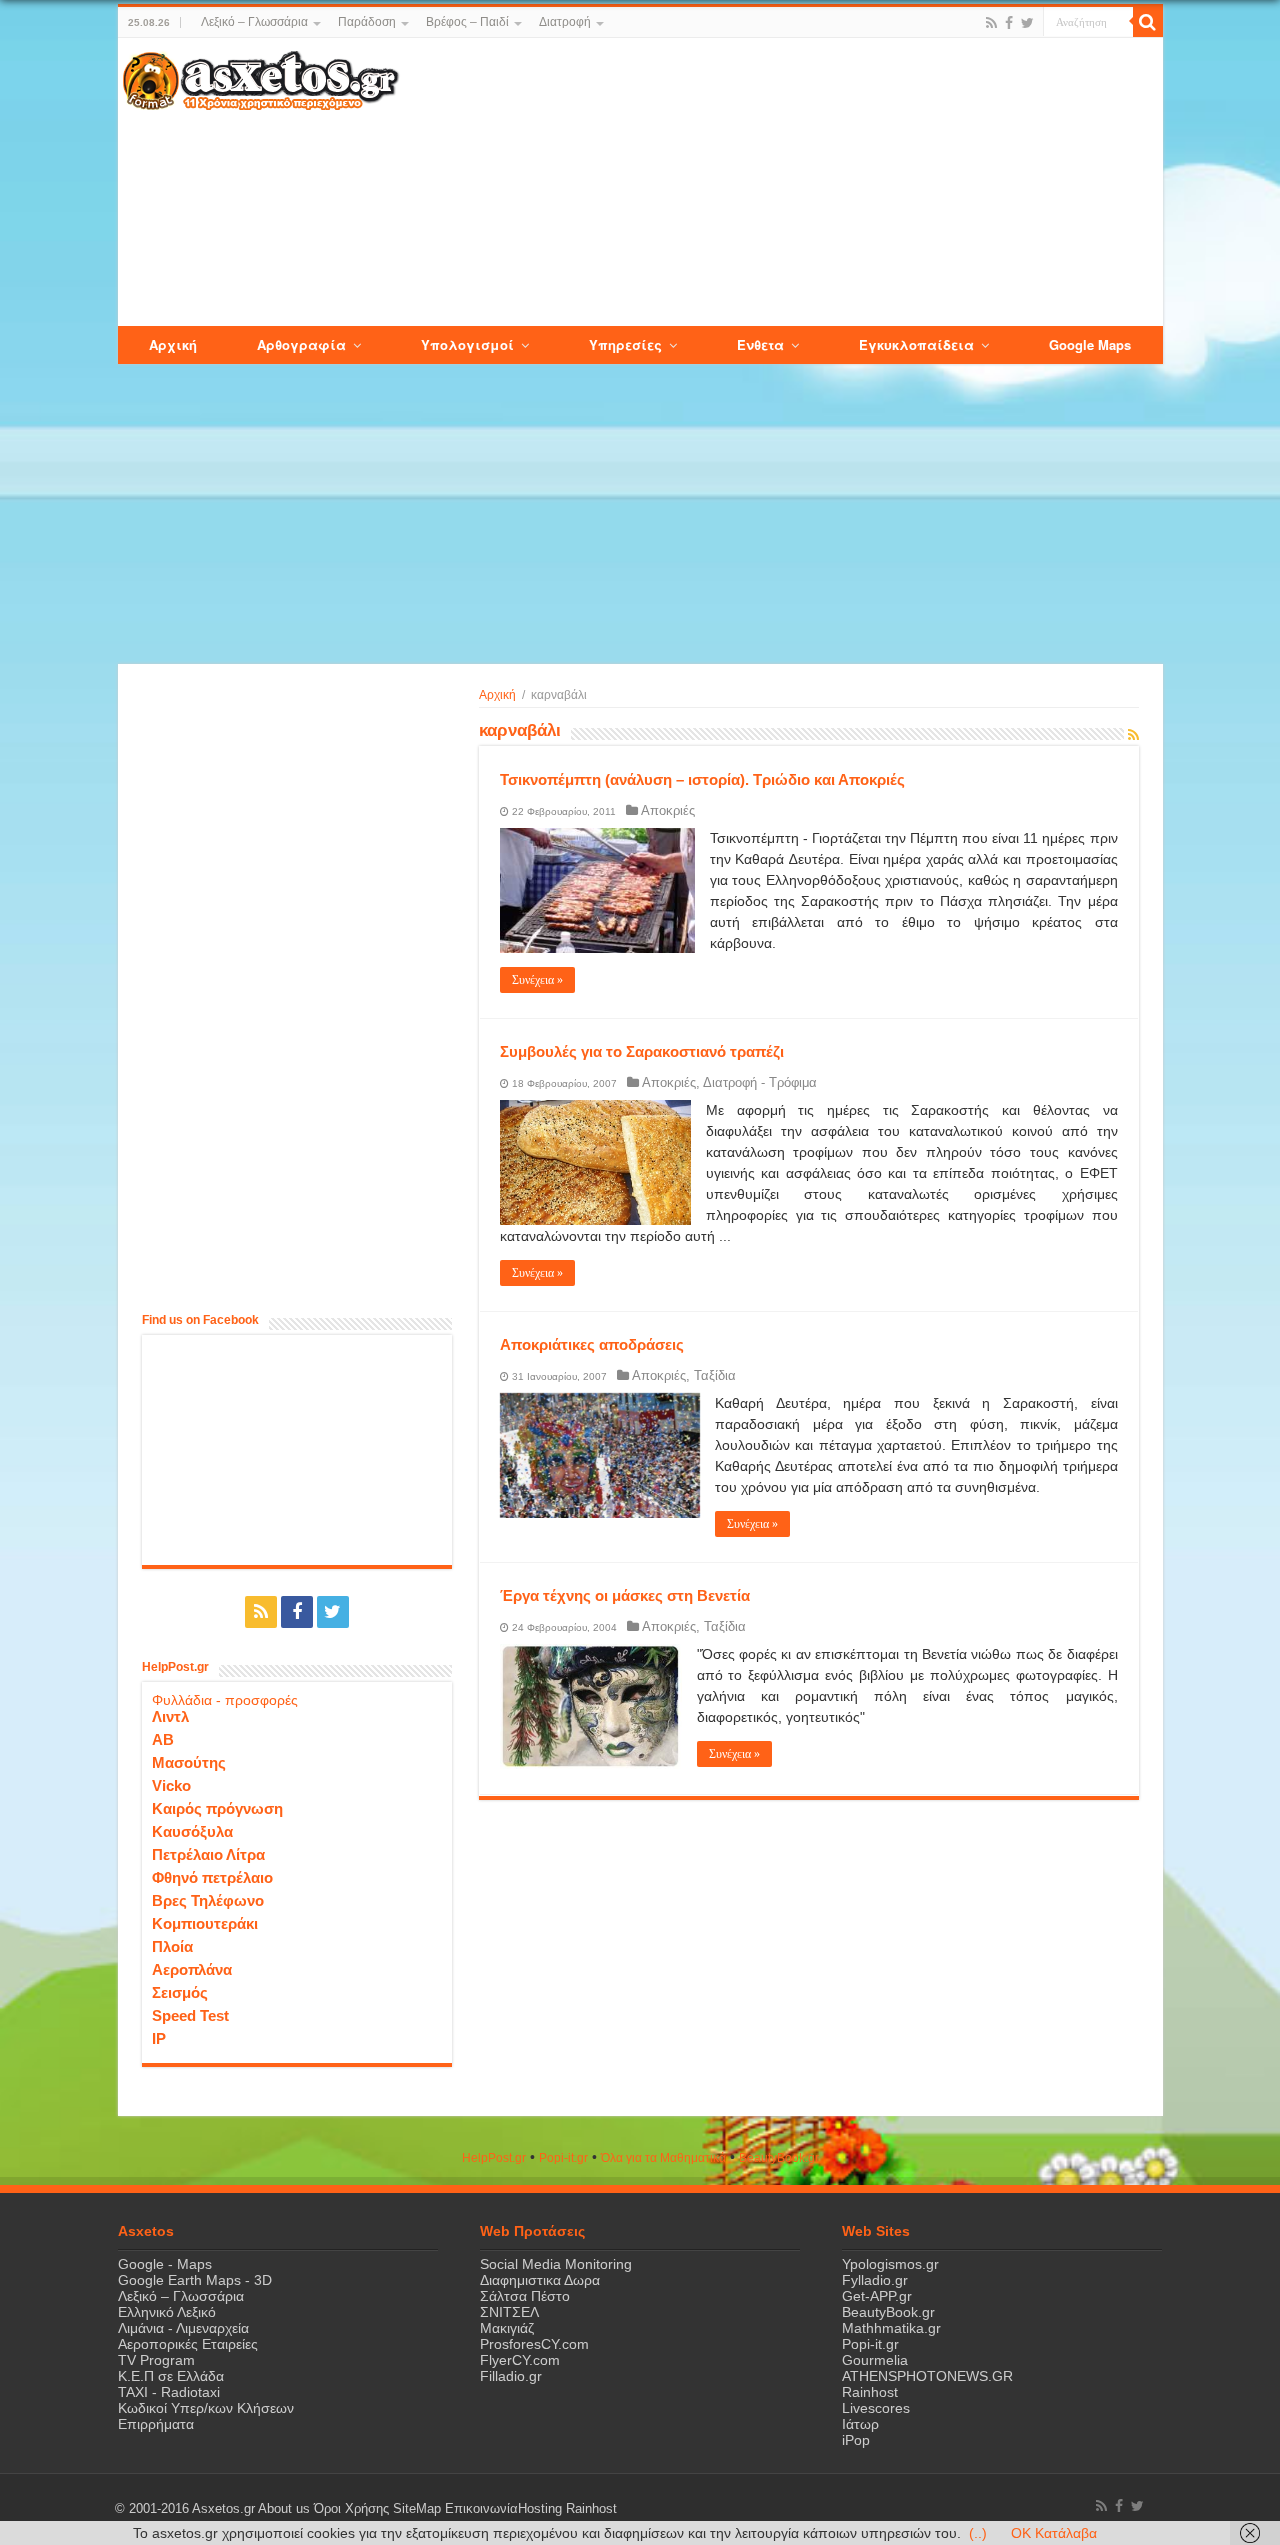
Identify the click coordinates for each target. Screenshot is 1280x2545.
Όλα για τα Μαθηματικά (663, 2158)
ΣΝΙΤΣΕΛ (509, 2312)
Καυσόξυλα (192, 1831)
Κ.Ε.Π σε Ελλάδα (171, 2376)
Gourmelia (875, 2360)
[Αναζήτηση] (1148, 22)
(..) (978, 2533)
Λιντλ (170, 1716)
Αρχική (497, 695)
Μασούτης (189, 1762)
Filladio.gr (511, 2376)
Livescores (876, 2408)
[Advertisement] (780, 183)
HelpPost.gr (494, 2158)
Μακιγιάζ (507, 2328)
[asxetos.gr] (261, 77)
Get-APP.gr (877, 2296)
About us (284, 2509)
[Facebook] (1009, 23)
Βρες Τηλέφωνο (208, 1900)
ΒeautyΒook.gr (779, 2158)
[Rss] (991, 23)
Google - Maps (165, 2264)
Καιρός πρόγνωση (217, 1808)
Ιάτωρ (860, 2424)
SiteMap (417, 2509)
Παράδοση (367, 22)
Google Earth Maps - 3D (195, 2280)
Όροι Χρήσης (351, 2509)
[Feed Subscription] (1133, 735)
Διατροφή (565, 22)
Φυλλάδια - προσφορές (225, 1700)
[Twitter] (1027, 23)
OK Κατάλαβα (1054, 2533)
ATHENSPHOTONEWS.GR (927, 2376)
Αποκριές (668, 810)
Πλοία (172, 1946)
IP (159, 2038)
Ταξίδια (715, 1375)
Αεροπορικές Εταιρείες (188, 2344)
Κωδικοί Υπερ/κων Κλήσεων (206, 2408)
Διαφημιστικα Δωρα (540, 2280)
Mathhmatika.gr (891, 2328)
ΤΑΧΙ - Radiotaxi (169, 2392)
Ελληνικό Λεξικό (167, 2312)
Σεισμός (180, 1992)
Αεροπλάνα (192, 1969)
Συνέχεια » (537, 980)
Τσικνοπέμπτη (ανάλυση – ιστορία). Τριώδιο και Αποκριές (702, 779)
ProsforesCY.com (534, 2344)
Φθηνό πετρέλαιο (212, 1877)
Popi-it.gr (563, 2158)
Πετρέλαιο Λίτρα (208, 1854)
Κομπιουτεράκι (205, 1923)
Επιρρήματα (156, 2424)
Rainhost (870, 2392)
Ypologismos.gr (890, 2264)
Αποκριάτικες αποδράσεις (592, 1344)
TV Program (156, 2360)
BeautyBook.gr (888, 2312)
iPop (856, 2440)
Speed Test (190, 2015)
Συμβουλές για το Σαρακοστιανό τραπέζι (642, 1051)
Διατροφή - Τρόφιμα (760, 1082)
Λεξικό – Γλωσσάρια (254, 22)
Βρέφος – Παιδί (467, 22)
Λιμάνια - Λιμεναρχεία (183, 2328)
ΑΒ (163, 1739)
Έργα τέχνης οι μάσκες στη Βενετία (625, 1595)
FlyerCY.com (520, 2360)
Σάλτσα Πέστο (525, 2296)
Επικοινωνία (481, 2509)
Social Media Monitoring (556, 2264)
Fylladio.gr (875, 2280)
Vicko (171, 1785)
